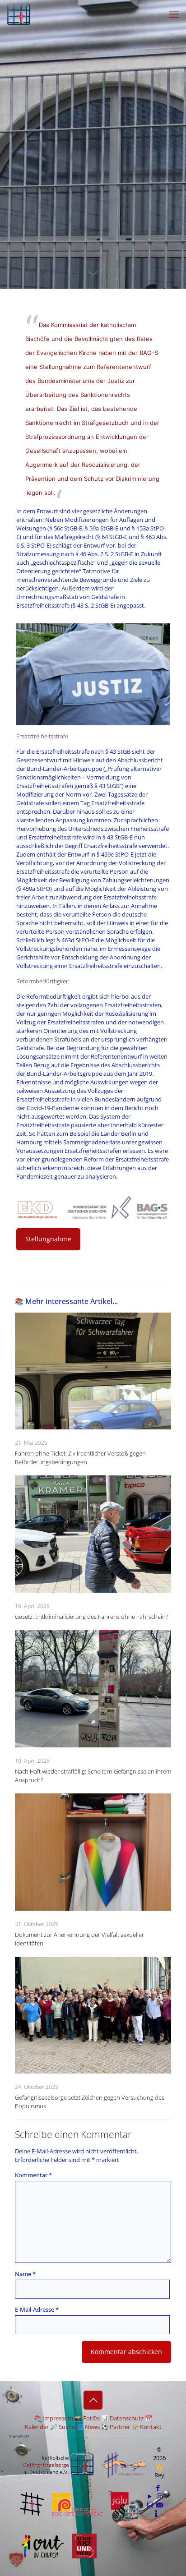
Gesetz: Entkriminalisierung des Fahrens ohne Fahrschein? (91, 1617)
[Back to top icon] (93, 2400)
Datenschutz (127, 2418)
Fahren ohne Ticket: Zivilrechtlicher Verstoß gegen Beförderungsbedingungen (80, 1458)
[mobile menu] (174, 14)
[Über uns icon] (156, 2513)
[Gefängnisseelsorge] (19, 14)
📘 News (88, 2427)
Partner (120, 2427)
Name (25, 2274)
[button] (16, 2560)
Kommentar (33, 2175)
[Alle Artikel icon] (150, 2505)
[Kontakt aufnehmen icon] (160, 2505)
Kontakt (151, 2427)
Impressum (58, 2418)
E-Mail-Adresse (37, 2309)
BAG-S (149, 353)
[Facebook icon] (158, 2488)
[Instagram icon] (160, 2496)
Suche (67, 2427)
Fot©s (91, 2418)
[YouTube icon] (150, 2496)
